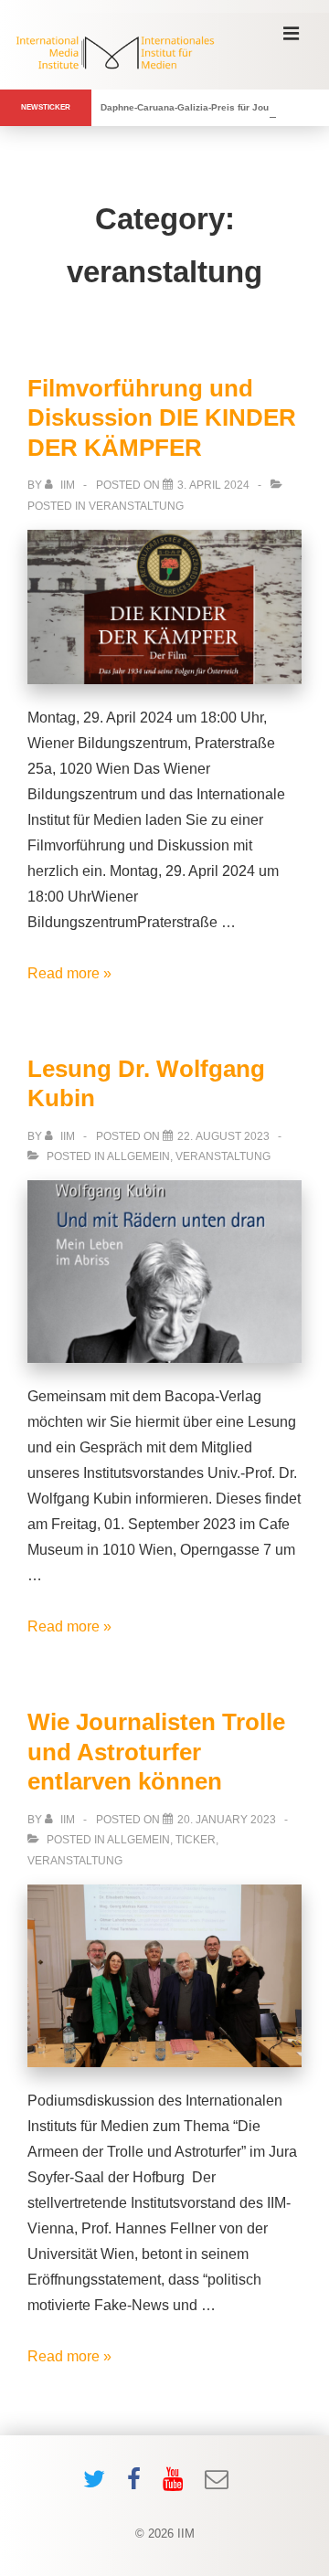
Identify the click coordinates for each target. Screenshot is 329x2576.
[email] (219, 2485)
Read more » (69, 973)
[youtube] (177, 2485)
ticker (196, 1840)
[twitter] (98, 2485)
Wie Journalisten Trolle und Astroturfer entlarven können (156, 1752)
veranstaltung (136, 506)
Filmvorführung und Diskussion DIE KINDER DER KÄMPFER (162, 418)
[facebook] (138, 2485)
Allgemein (138, 1156)
